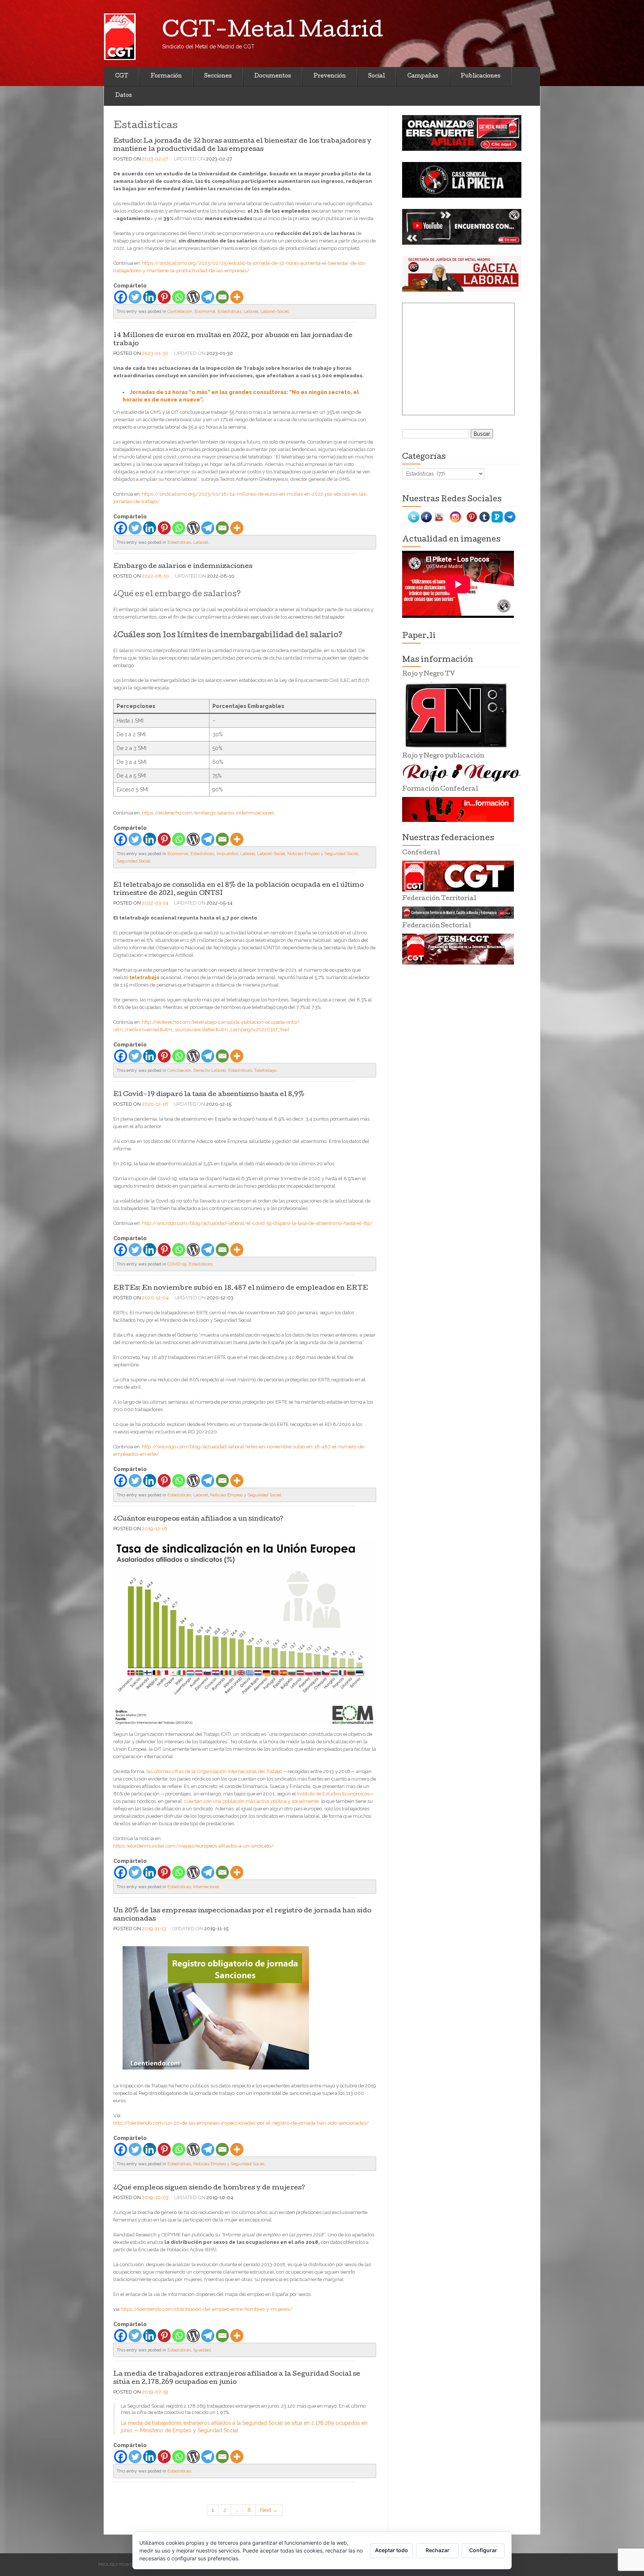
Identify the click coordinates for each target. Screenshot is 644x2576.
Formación (166, 76)
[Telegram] (208, 297)
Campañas (423, 76)
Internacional (206, 1887)
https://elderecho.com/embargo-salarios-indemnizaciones (208, 813)
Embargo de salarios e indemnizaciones (183, 567)
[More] (237, 297)
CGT (122, 76)
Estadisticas (230, 311)
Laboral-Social (274, 311)
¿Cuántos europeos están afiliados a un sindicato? (198, 1519)
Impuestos (227, 854)
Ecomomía (205, 311)
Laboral (251, 311)
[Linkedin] (150, 297)
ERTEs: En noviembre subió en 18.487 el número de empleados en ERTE (241, 1288)
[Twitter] (135, 297)
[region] (462, 133)
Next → (269, 2510)
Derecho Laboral (210, 1070)
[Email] (222, 297)
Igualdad (202, 2350)
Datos (124, 96)
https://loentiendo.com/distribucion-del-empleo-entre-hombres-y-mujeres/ (206, 2309)
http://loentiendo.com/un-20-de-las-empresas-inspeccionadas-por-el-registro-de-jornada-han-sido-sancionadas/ (241, 2123)
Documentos (273, 76)
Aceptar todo (392, 2550)
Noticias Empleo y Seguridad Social (323, 854)
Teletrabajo (265, 1070)
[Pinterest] (164, 297)
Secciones (218, 76)
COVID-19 (177, 1264)
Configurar (483, 2550)
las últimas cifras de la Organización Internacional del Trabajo (214, 1771)
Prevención (330, 76)
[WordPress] (193, 297)
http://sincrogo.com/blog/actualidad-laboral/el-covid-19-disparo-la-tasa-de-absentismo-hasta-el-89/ (257, 1223)
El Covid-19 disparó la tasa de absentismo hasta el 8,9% (209, 1095)
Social (377, 76)
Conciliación (179, 1070)
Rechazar (438, 2550)
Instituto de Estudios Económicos (333, 1794)
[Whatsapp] (179, 297)
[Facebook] (121, 297)
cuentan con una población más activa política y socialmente (251, 1801)
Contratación (180, 311)
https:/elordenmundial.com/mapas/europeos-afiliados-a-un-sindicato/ (194, 1846)
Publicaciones (481, 76)
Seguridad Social (133, 861)
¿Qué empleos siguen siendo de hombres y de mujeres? (209, 2188)
